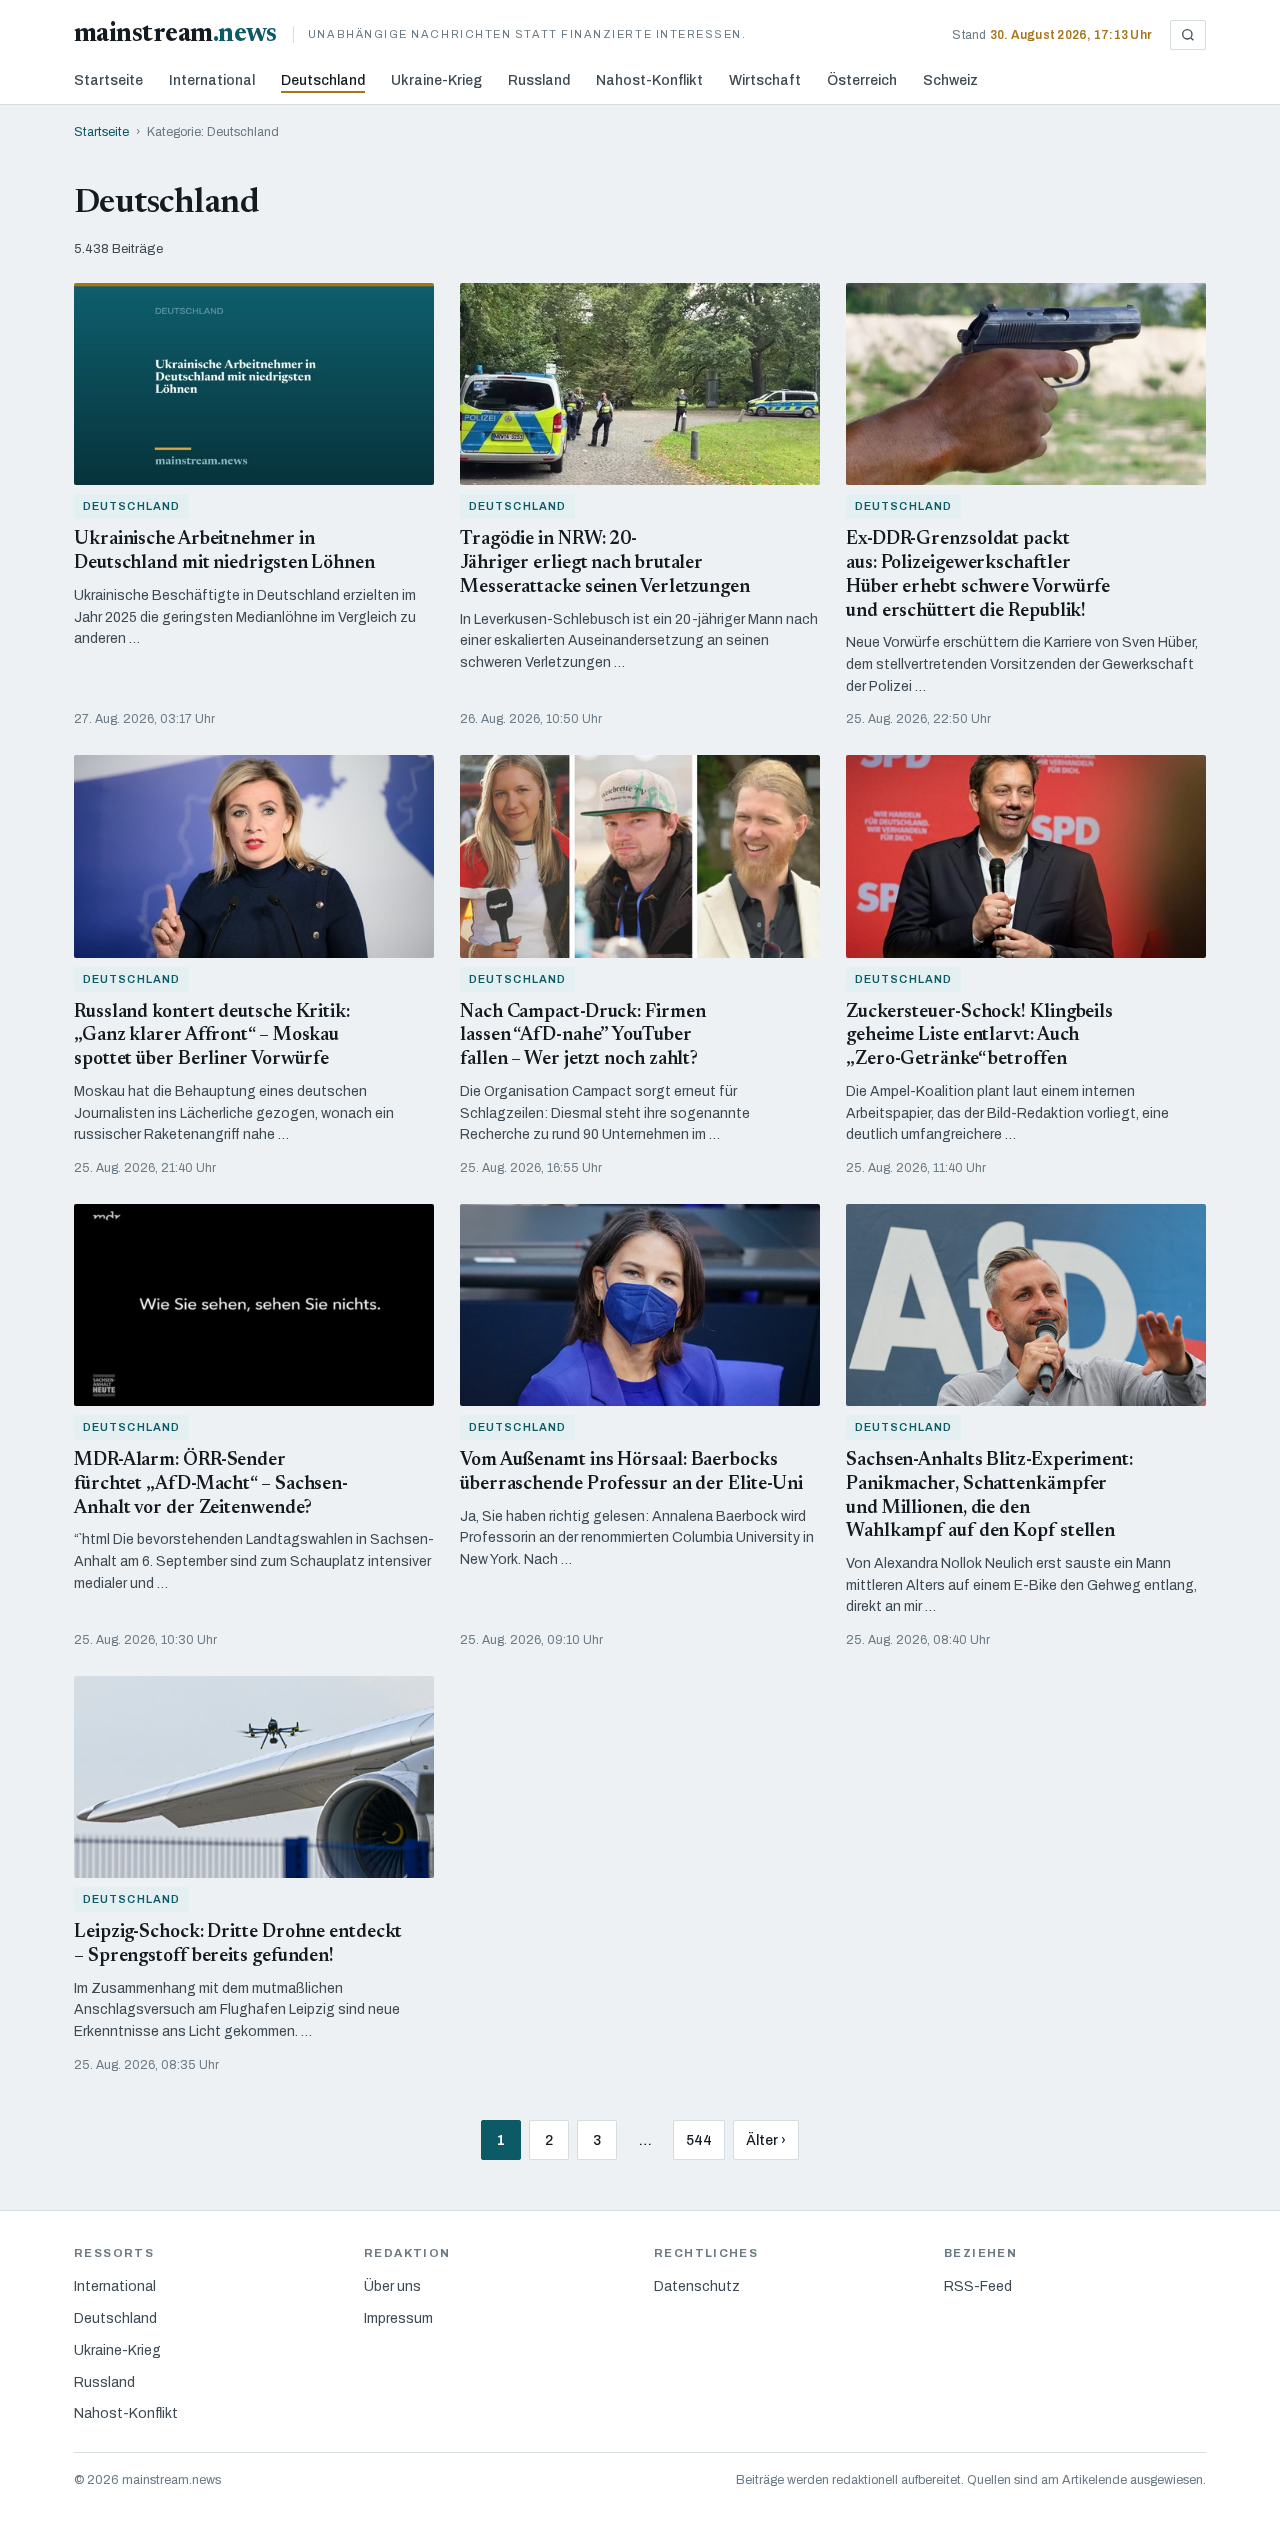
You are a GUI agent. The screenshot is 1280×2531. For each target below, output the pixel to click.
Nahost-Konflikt (649, 80)
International (212, 80)
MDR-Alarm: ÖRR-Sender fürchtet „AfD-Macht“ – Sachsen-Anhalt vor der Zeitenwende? (211, 1484)
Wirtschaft (765, 80)
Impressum (398, 2318)
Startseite (108, 80)
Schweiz (950, 80)
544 (699, 2140)
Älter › (766, 2140)
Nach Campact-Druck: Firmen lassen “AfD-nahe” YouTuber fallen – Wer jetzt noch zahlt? (583, 1036)
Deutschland (323, 80)
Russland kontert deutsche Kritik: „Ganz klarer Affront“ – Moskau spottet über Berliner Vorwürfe (212, 1036)
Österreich (862, 80)
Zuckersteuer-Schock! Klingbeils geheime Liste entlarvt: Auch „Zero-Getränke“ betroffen (979, 1036)
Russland (539, 80)
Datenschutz (697, 2286)
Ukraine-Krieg (436, 80)
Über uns (392, 2286)
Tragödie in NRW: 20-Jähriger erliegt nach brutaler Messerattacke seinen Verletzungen (605, 563)
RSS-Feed (978, 2286)
